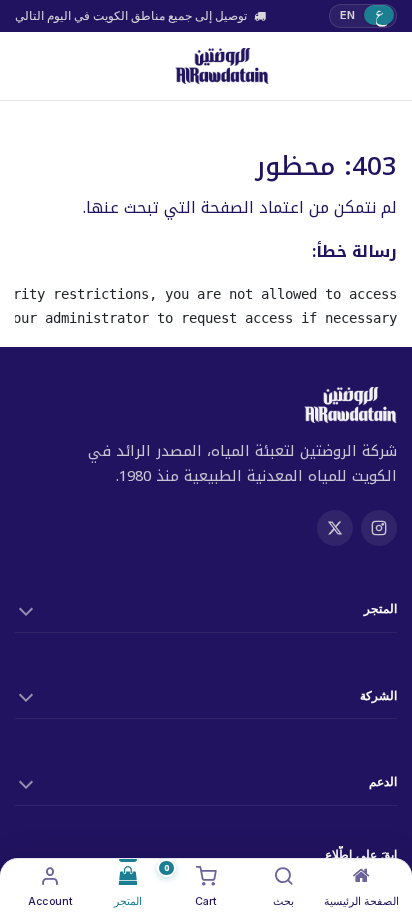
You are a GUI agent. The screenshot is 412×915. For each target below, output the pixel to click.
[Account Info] (51, 876)
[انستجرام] (379, 528)
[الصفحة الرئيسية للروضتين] (221, 66)
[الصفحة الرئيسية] (361, 876)
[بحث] (284, 876)
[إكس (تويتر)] (335, 528)
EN (348, 15)
